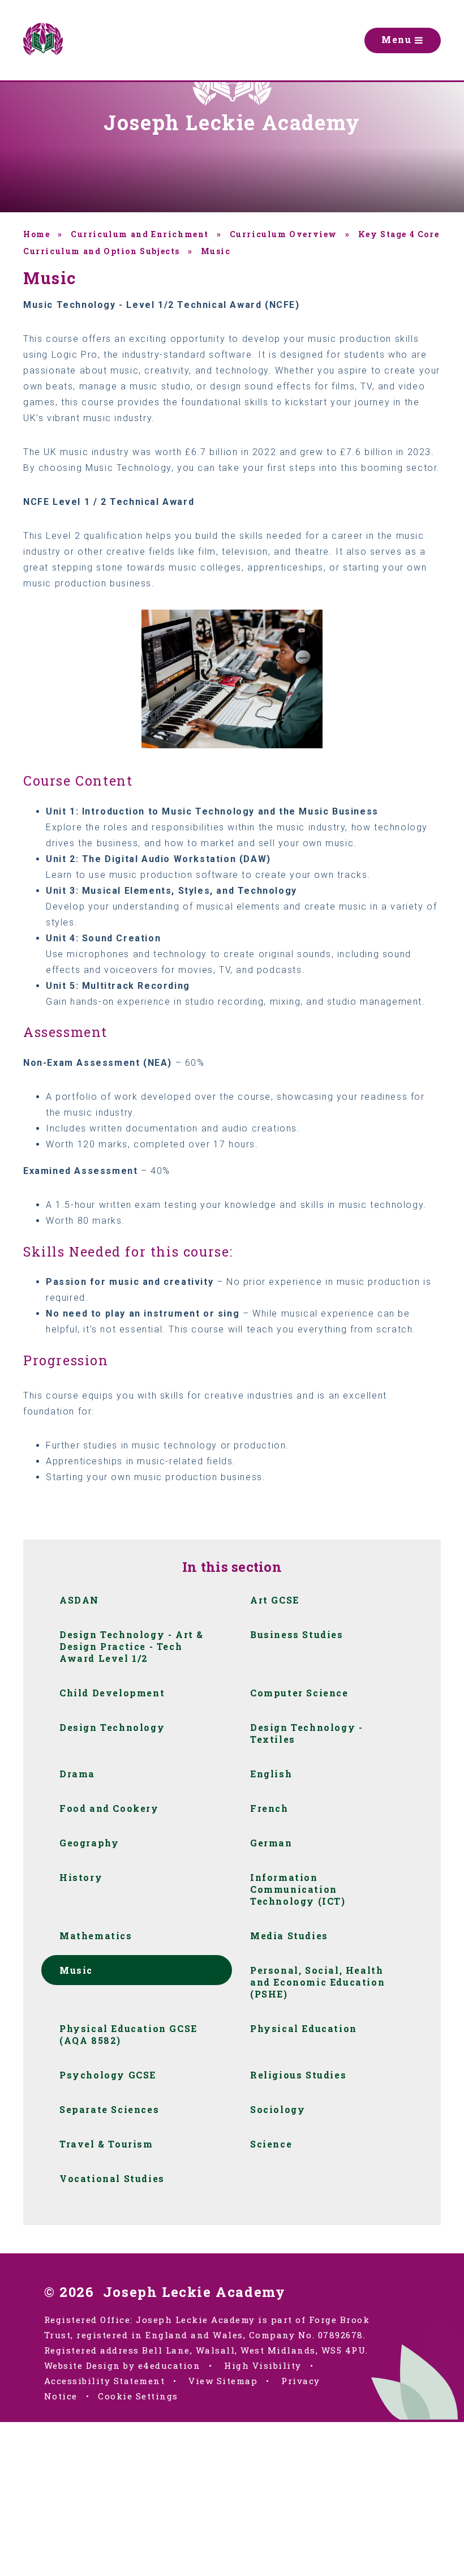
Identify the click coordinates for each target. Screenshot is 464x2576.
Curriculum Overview (283, 234)
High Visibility (263, 2365)
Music (216, 251)
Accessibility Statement (105, 2381)
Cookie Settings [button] (138, 2396)
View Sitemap (223, 2381)
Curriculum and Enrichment (140, 234)
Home (36, 234)
